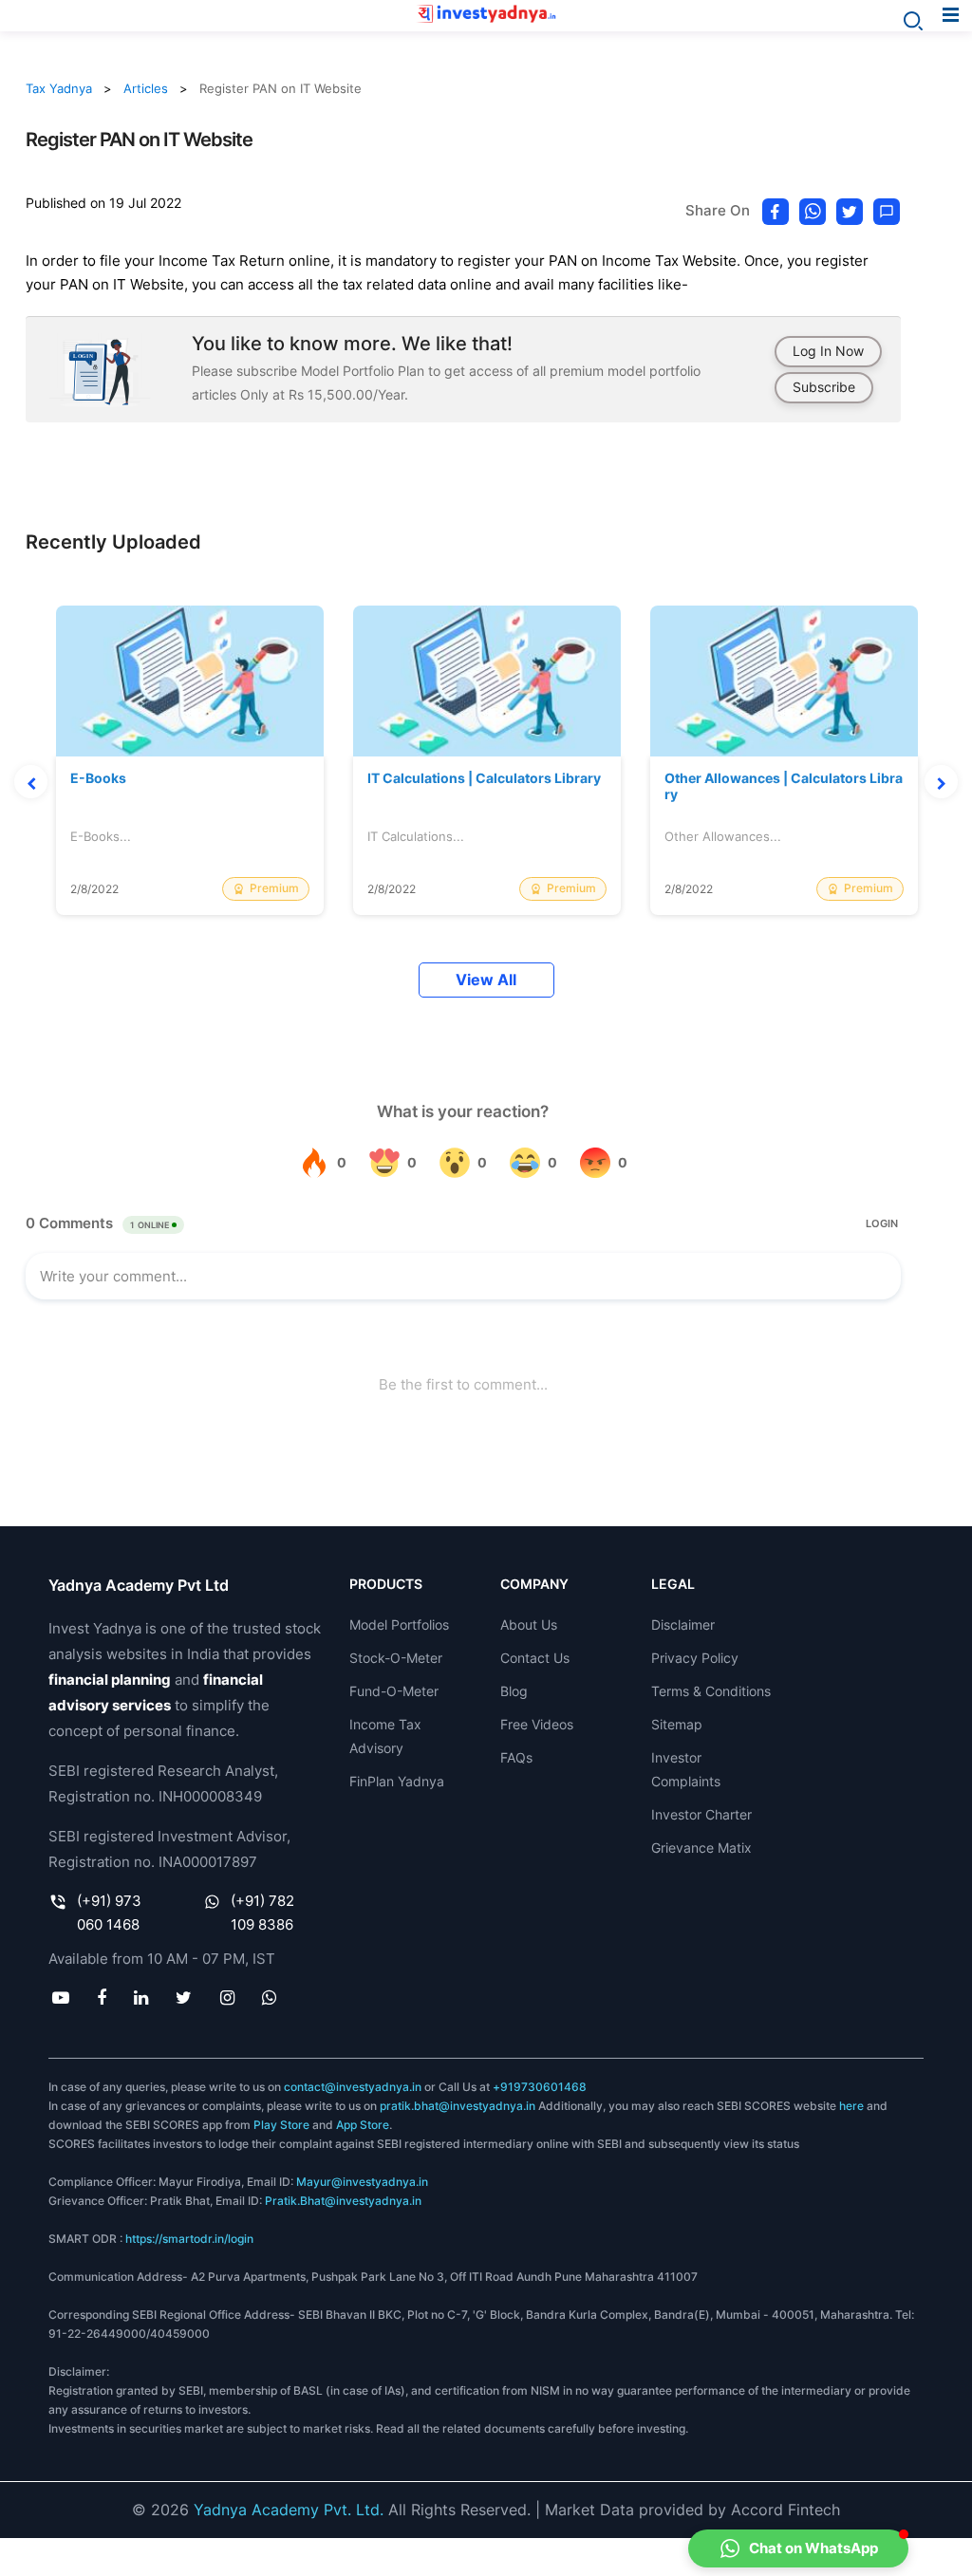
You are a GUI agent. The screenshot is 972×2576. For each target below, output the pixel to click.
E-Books (98, 778)
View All (486, 980)
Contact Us (535, 1658)
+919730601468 (540, 2087)
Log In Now (828, 351)
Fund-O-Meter (394, 1691)
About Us (529, 1624)
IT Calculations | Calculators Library (484, 778)
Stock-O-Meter (396, 1658)
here (851, 2106)
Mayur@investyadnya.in (362, 2182)
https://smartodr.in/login (189, 2239)
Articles (146, 88)
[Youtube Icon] (60, 1998)
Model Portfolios (399, 1624)
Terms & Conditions (711, 1691)
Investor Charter (701, 1814)
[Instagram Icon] (227, 1998)
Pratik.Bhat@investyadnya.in (343, 2201)
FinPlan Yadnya (397, 1781)
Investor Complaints (686, 1769)
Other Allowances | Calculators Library (784, 786)
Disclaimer (683, 1624)
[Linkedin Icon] (141, 1998)
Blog (514, 1691)
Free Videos (537, 1724)
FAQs (516, 1757)
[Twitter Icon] (184, 1998)
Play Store (281, 2125)
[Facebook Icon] (101, 1998)
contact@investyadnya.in (353, 2087)
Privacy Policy (695, 1658)
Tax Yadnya (59, 88)
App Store (363, 2125)
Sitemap (677, 1724)
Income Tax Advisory (385, 1736)
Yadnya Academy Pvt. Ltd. (289, 2510)
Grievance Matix (701, 1848)
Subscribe (824, 387)
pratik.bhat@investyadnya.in (458, 2106)
